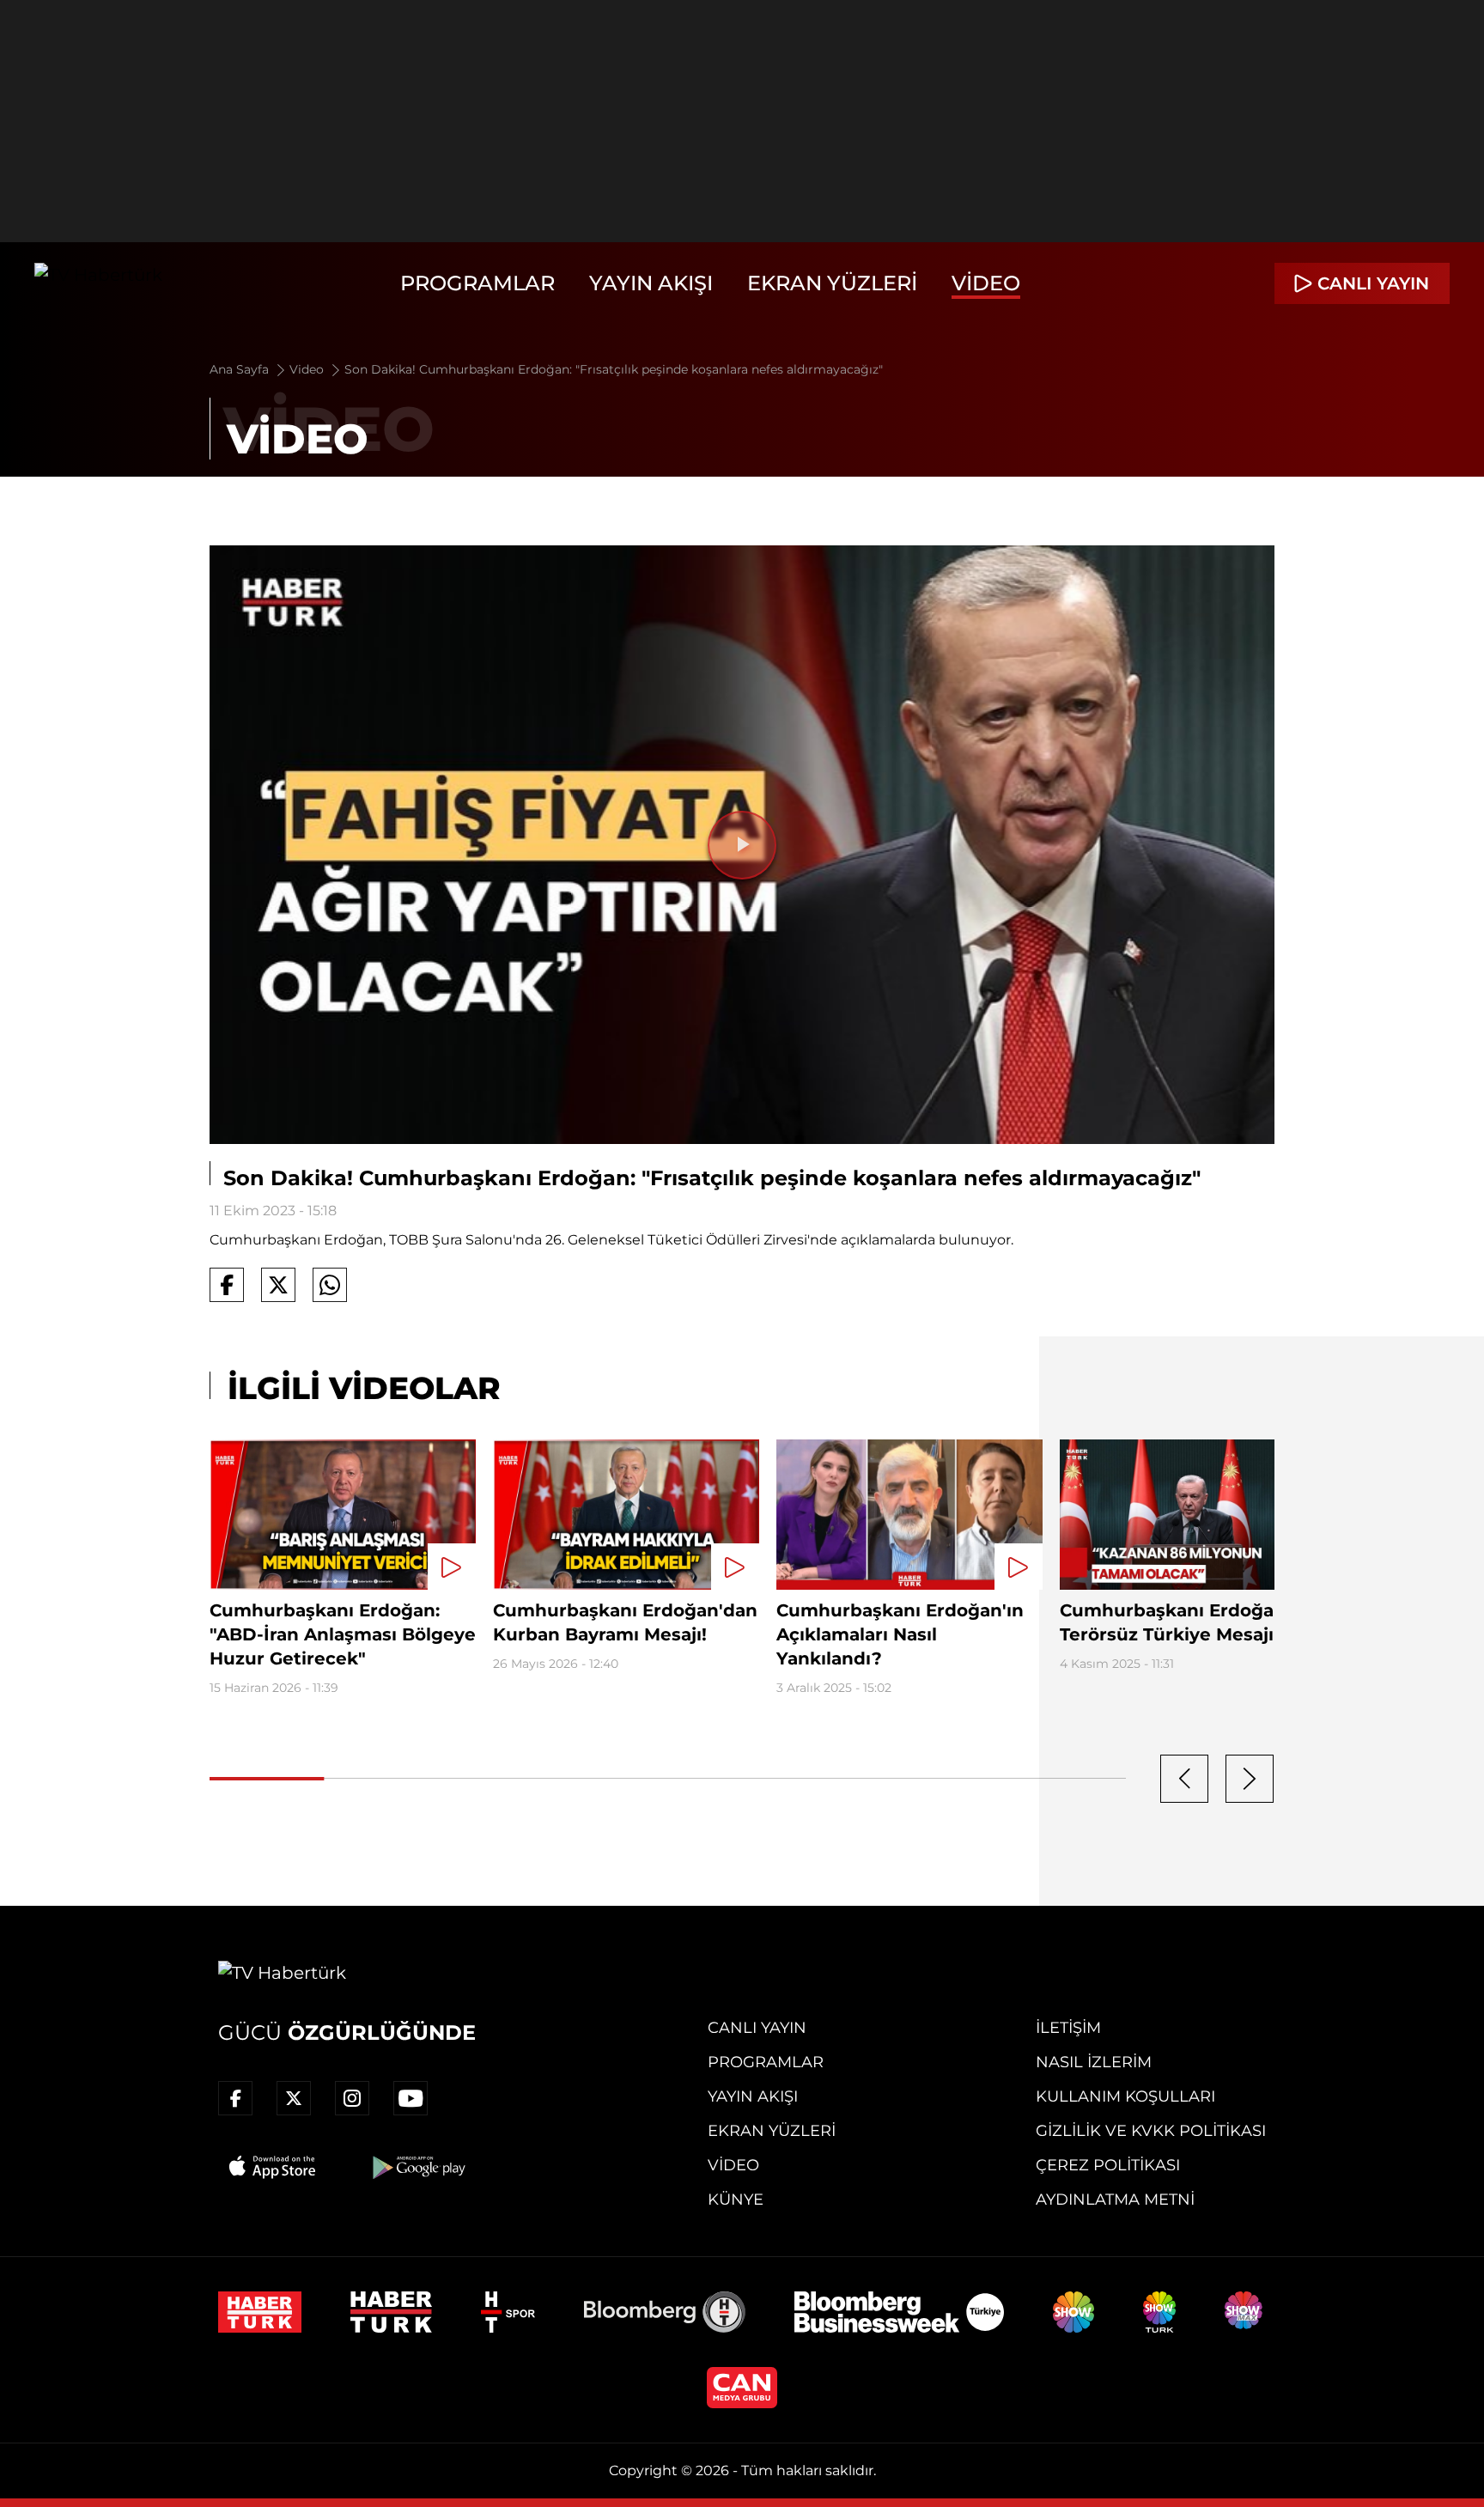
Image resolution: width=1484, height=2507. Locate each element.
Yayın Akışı (651, 283)
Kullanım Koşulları (1125, 2096)
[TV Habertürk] (98, 283)
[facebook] (235, 2098)
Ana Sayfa (241, 369)
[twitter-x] (294, 2098)
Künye (736, 2200)
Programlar (477, 283)
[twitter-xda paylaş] (278, 1285)
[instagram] (352, 2098)
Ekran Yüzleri (832, 283)
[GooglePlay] (417, 2167)
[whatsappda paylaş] (330, 1285)
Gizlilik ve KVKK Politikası (1151, 2131)
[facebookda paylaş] (227, 1285)
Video (986, 283)
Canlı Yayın (757, 2028)
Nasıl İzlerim (1094, 2062)
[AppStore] (273, 2167)
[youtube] (411, 2098)
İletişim (1068, 2028)
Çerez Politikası (1108, 2165)
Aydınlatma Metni (1115, 2200)
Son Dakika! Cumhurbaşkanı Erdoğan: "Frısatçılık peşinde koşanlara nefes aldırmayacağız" (614, 369)
